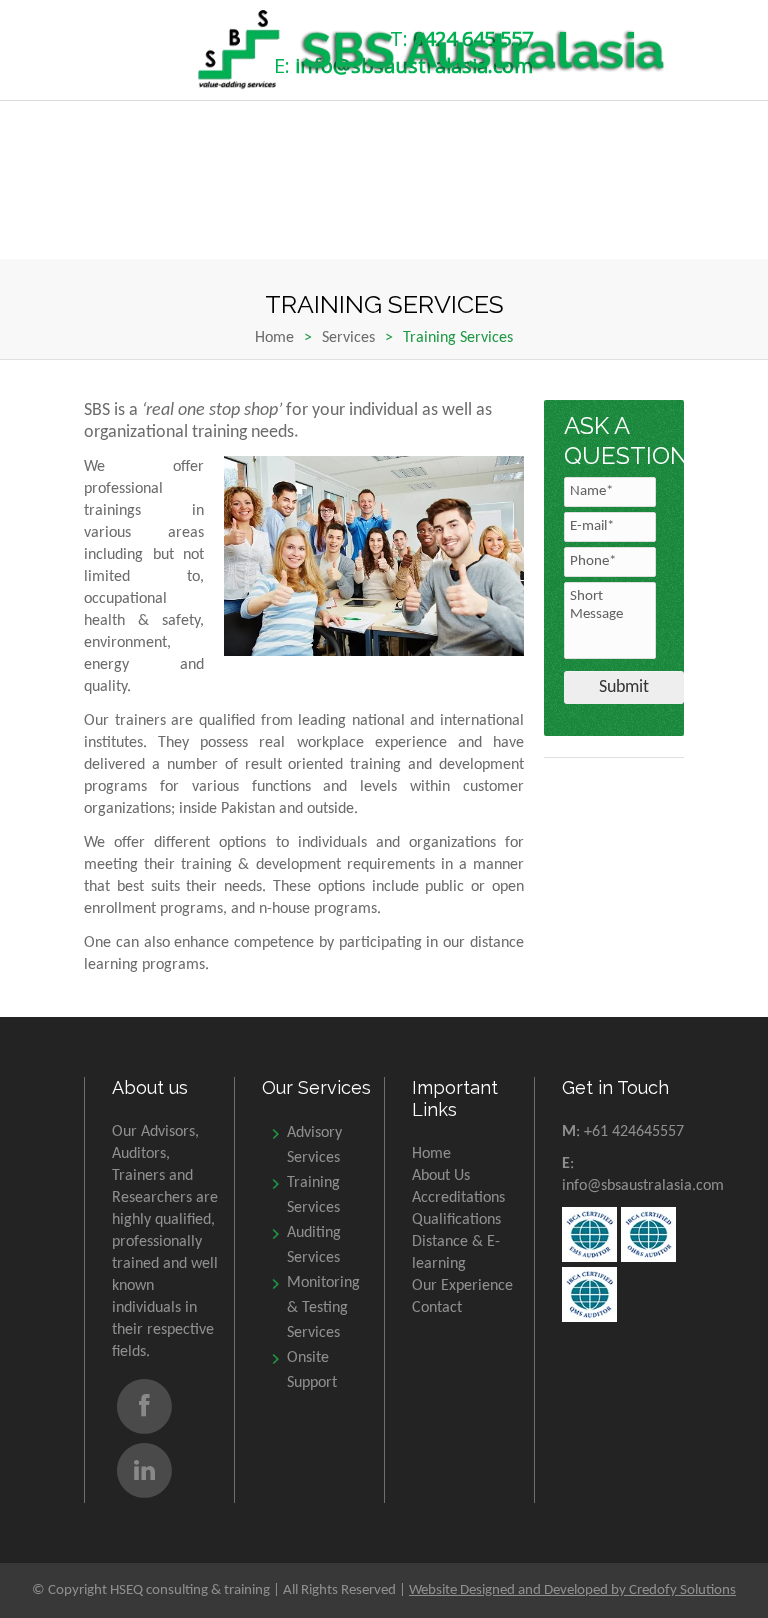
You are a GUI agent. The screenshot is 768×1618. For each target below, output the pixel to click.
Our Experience (462, 1286)
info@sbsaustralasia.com (643, 1186)
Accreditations (458, 1198)
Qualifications (456, 1220)
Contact (437, 1308)
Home (274, 338)
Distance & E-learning (456, 1253)
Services (348, 338)
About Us (441, 1176)
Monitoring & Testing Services (323, 1308)
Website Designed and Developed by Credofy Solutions (572, 1590)
